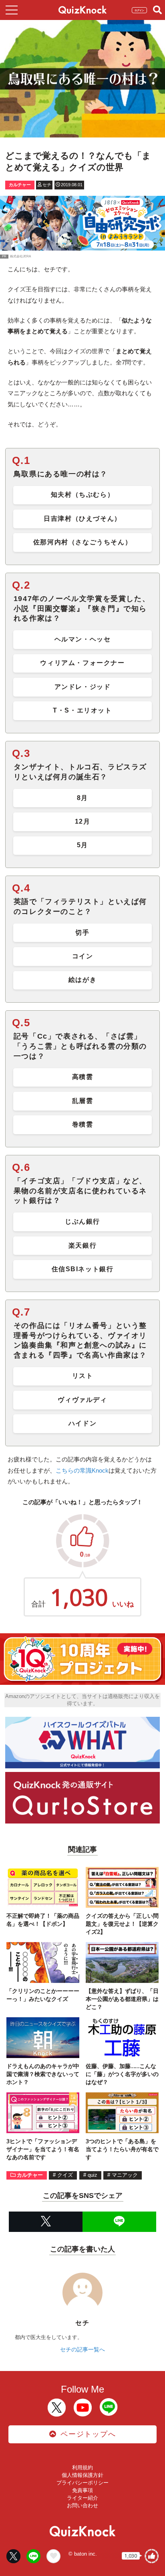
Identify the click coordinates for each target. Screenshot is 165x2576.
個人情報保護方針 (82, 2475)
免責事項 (82, 2490)
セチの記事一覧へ (82, 2349)
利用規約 (82, 2468)
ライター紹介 (82, 2498)
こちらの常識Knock (82, 1470)
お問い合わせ (82, 2505)
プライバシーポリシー (82, 2483)
